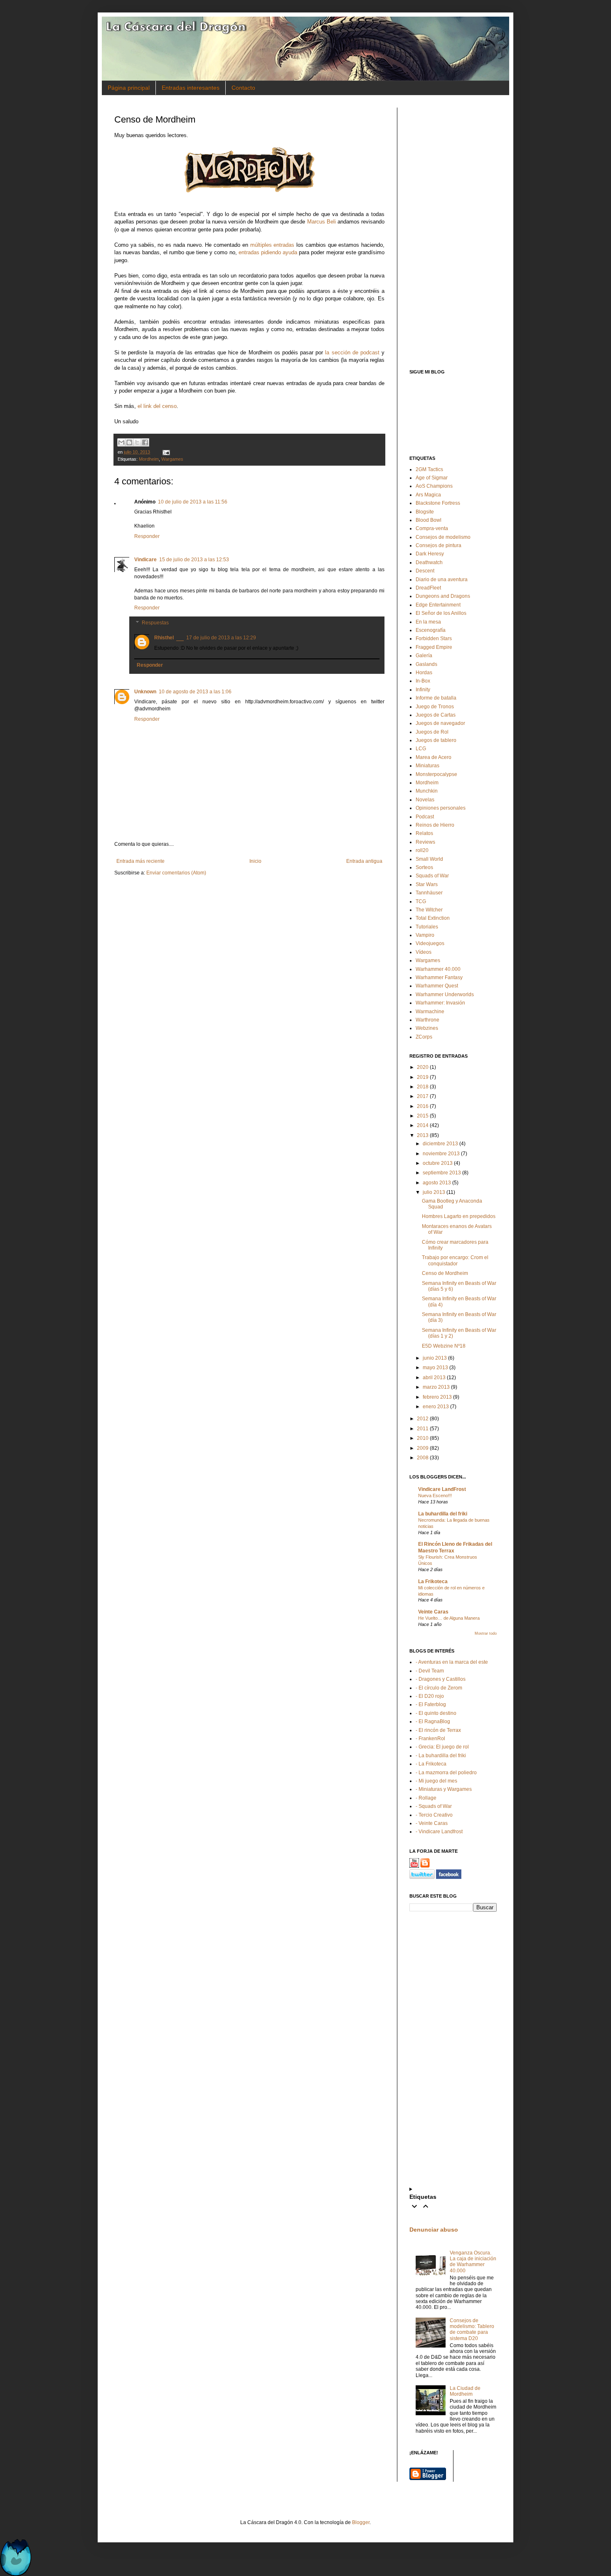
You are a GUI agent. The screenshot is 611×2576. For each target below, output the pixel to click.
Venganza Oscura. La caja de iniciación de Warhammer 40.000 (473, 2262)
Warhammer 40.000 (438, 969)
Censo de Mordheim (445, 1273)
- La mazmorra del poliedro (446, 1773)
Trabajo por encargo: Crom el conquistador (455, 1260)
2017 (423, 1096)
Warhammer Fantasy (439, 977)
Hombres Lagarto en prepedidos (459, 1216)
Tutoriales (427, 927)
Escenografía (431, 630)
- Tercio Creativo (434, 1815)
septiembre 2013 (442, 1173)
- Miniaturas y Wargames (444, 1789)
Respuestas (155, 623)
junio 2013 (435, 1358)
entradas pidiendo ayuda (268, 252)
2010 (423, 1438)
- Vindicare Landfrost (439, 1832)
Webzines (427, 1028)
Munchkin (427, 791)
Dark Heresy (430, 554)
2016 (423, 1106)
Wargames (172, 459)
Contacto (243, 88)
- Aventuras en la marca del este (452, 1662)
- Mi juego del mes (436, 1781)
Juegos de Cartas (436, 715)
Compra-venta (432, 528)
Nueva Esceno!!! (435, 1496)
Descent (425, 571)
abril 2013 (434, 1378)
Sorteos (424, 867)
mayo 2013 (435, 1368)
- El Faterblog (431, 1704)
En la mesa (428, 622)
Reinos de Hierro (435, 825)
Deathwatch (429, 562)
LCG (421, 749)
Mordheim (149, 459)
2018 (423, 1087)
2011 (423, 1429)
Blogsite (425, 512)
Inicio (255, 861)
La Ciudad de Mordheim (465, 2391)
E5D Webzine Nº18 (444, 1346)
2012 (423, 1419)
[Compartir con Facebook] (145, 442)
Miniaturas (427, 766)
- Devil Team (430, 1671)
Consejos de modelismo (443, 537)
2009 (423, 1448)
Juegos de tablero (436, 740)
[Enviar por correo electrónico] (121, 442)
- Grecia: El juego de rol (442, 1747)
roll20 (422, 850)
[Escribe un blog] (129, 442)
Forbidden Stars (434, 638)
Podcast (425, 817)
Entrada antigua (364, 861)
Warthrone (427, 1020)
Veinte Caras (433, 1612)
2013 (423, 1135)
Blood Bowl (429, 520)
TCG (421, 901)
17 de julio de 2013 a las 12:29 (221, 638)
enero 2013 (436, 1407)
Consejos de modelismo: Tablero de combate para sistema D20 (472, 2329)
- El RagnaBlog (433, 1721)
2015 (423, 1116)
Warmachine (430, 1012)
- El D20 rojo (430, 1696)
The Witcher (429, 910)
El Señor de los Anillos (441, 613)
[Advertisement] (453, 232)
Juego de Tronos (435, 707)
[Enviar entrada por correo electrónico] (165, 452)
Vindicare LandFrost (442, 1489)
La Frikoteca (433, 1581)
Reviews (425, 842)
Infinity (423, 690)
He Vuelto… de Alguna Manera (449, 1618)
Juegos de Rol (432, 732)
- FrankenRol (430, 1739)
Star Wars (427, 884)
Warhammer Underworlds (445, 995)
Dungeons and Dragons (443, 596)
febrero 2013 (437, 1397)
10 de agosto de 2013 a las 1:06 (195, 692)
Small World (429, 859)
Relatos (424, 833)
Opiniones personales (441, 808)
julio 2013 (434, 1192)
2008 (423, 1458)
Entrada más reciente (140, 861)
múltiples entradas (272, 245)
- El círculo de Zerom (439, 1688)
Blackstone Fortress (438, 503)
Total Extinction (433, 918)
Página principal (129, 88)
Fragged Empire (434, 647)
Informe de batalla (436, 698)
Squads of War (432, 876)
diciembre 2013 (440, 1144)
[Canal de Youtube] (414, 1866)
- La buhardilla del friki (441, 1756)
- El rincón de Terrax (438, 1730)
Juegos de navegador (440, 723)
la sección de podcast (352, 352)
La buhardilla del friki (443, 1514)
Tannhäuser (429, 893)
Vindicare (145, 560)
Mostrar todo (486, 1633)
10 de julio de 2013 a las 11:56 (193, 502)
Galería (424, 656)
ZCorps (424, 1037)
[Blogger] (425, 1866)
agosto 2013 (437, 1183)
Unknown (145, 692)
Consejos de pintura (439, 545)
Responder (147, 536)
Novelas (425, 800)
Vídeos (424, 952)
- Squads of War (434, 1806)
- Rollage (426, 1798)
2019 (423, 1077)
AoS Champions (434, 486)
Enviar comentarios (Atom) (176, 873)
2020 (423, 1067)
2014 (423, 1125)
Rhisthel (164, 638)
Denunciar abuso (434, 2230)
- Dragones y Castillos (441, 1679)
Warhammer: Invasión (440, 1003)
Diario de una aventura (442, 580)
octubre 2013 (438, 1163)
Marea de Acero (434, 757)
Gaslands (426, 664)
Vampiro (425, 935)
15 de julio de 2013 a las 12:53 (194, 560)
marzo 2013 (436, 1387)
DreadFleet (428, 588)
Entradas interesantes (191, 88)
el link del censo (157, 406)
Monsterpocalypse (436, 774)
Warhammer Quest (437, 986)
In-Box (423, 681)
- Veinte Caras (432, 1823)
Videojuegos (430, 943)
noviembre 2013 (441, 1154)
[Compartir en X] (137, 442)
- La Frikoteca (431, 1764)
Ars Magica (428, 495)
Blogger (361, 2522)
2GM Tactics (429, 469)
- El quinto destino (436, 1713)
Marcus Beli (322, 222)
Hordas (424, 673)
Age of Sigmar (432, 478)
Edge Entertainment (438, 605)
